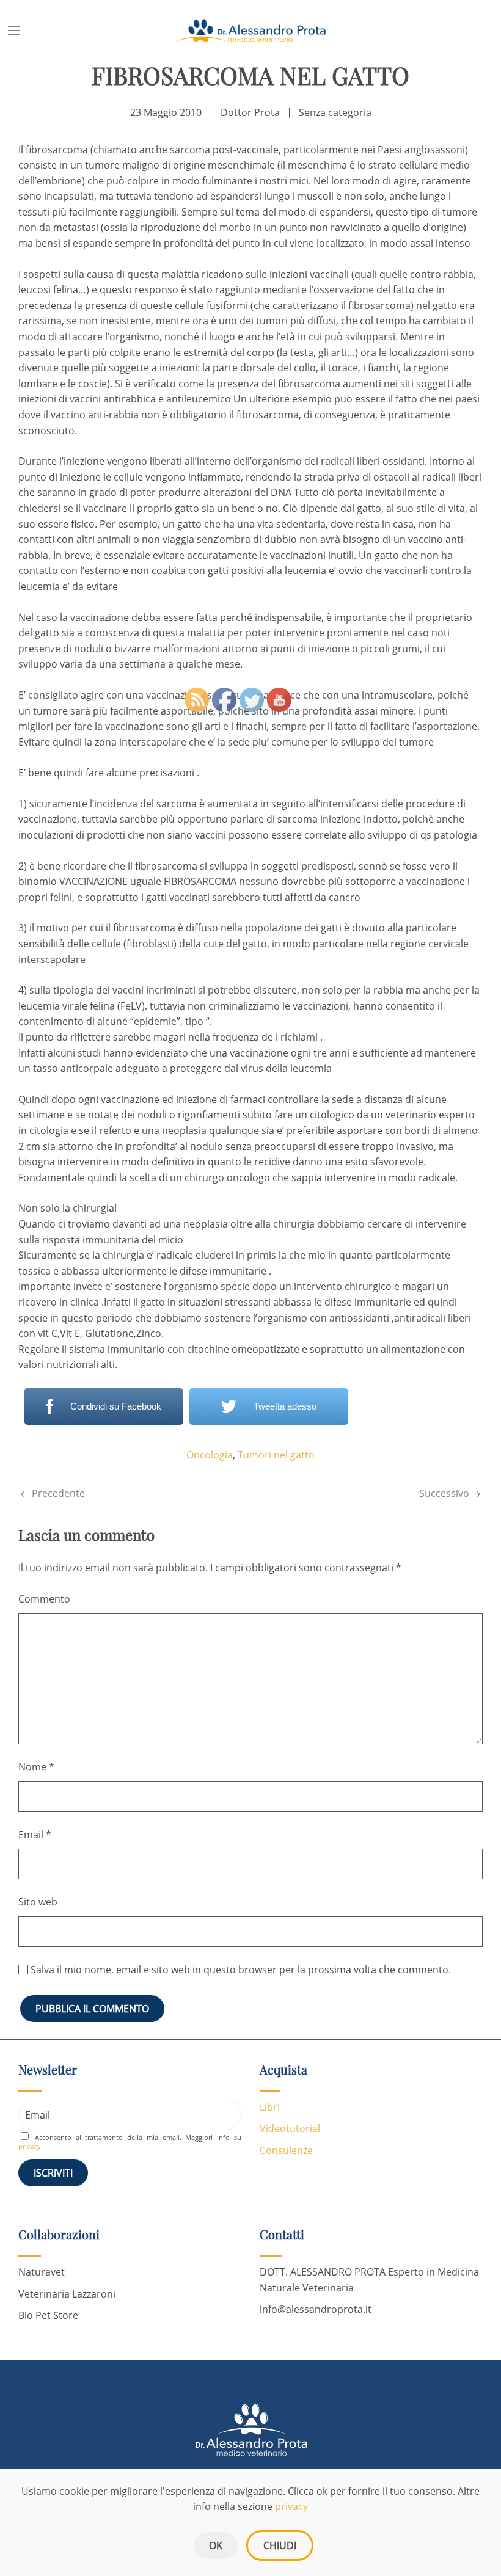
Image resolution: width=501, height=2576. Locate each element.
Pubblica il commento (92, 2009)
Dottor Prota (250, 112)
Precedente (57, 1493)
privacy (30, 2146)
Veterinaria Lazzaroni (67, 2294)
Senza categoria (335, 112)
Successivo (445, 1493)
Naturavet (42, 2272)
